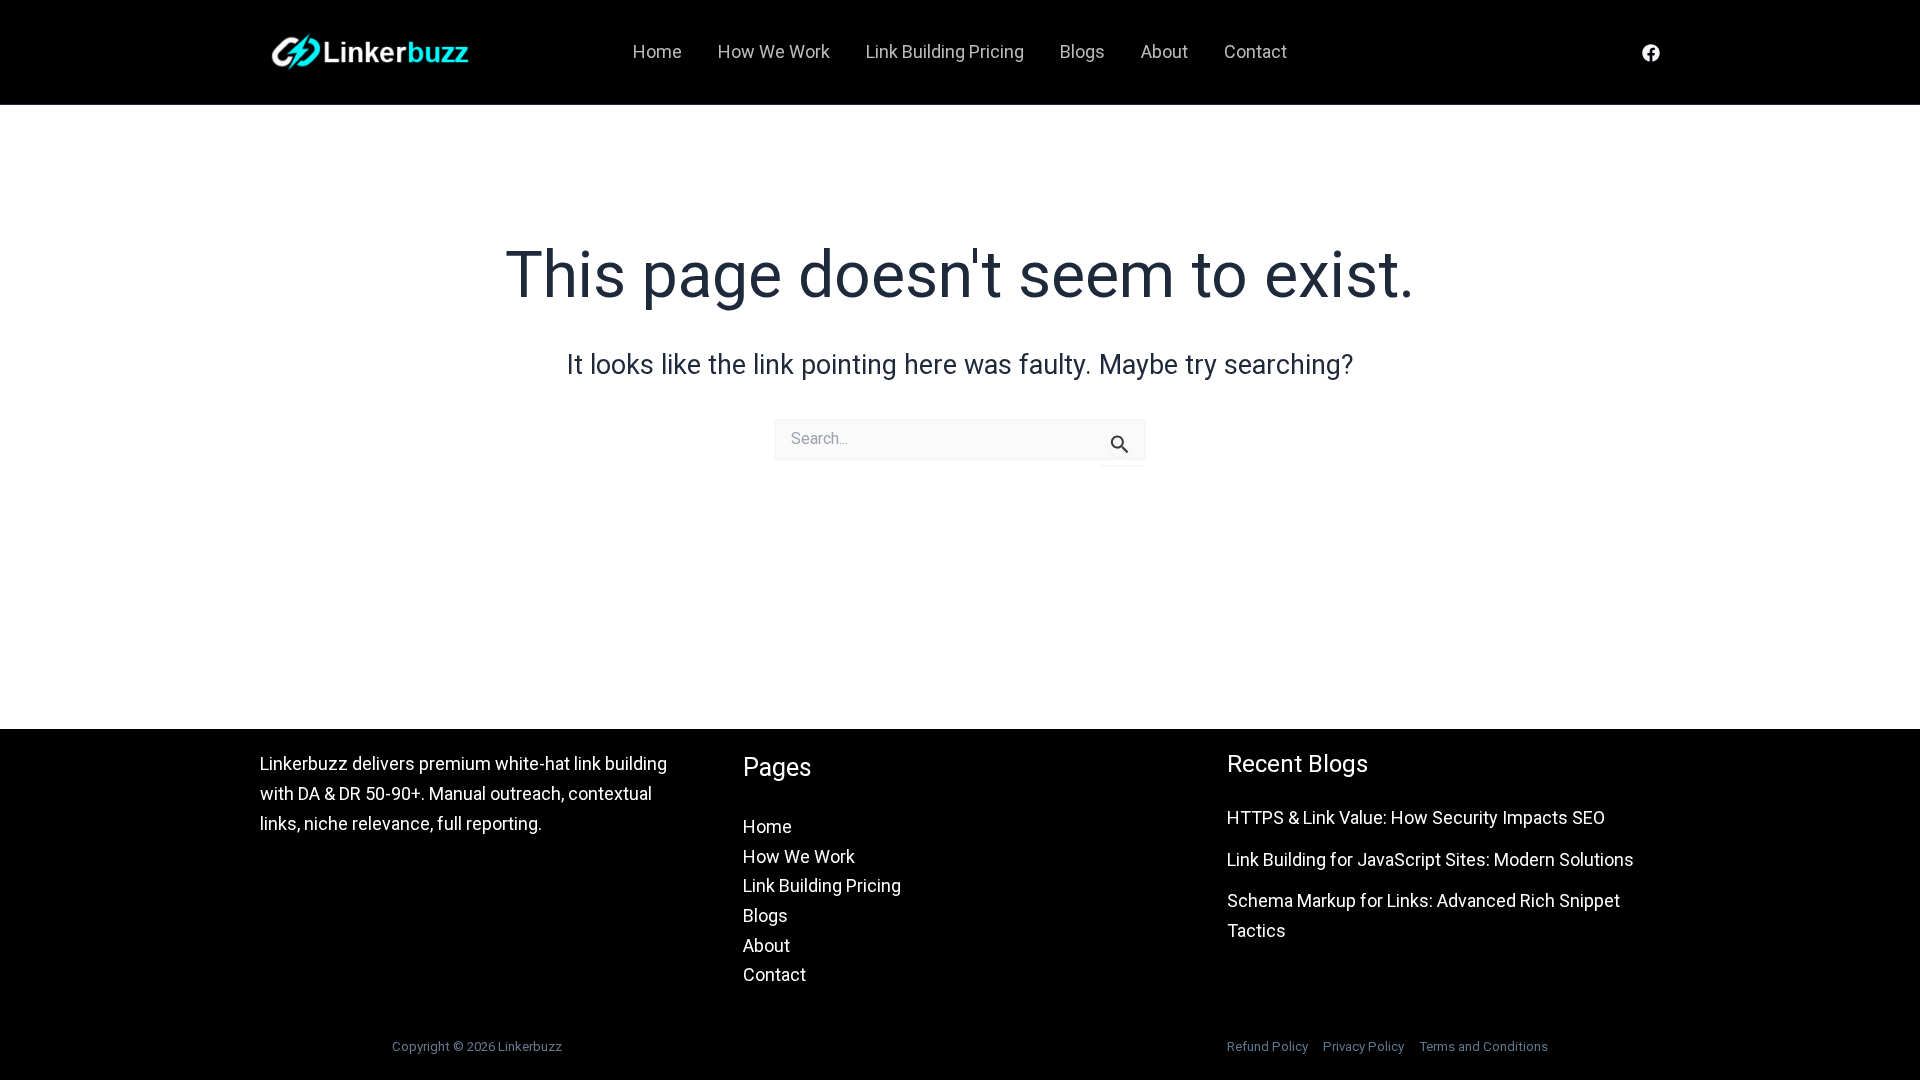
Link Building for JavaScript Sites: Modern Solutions (1430, 859)
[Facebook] (1651, 53)
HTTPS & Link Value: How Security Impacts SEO (1416, 817)
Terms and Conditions (1483, 1046)
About (1164, 51)
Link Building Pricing (945, 51)
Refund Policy (1267, 1046)
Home (657, 51)
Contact (1255, 51)
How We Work (774, 51)
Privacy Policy (1363, 1046)
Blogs (1082, 51)
